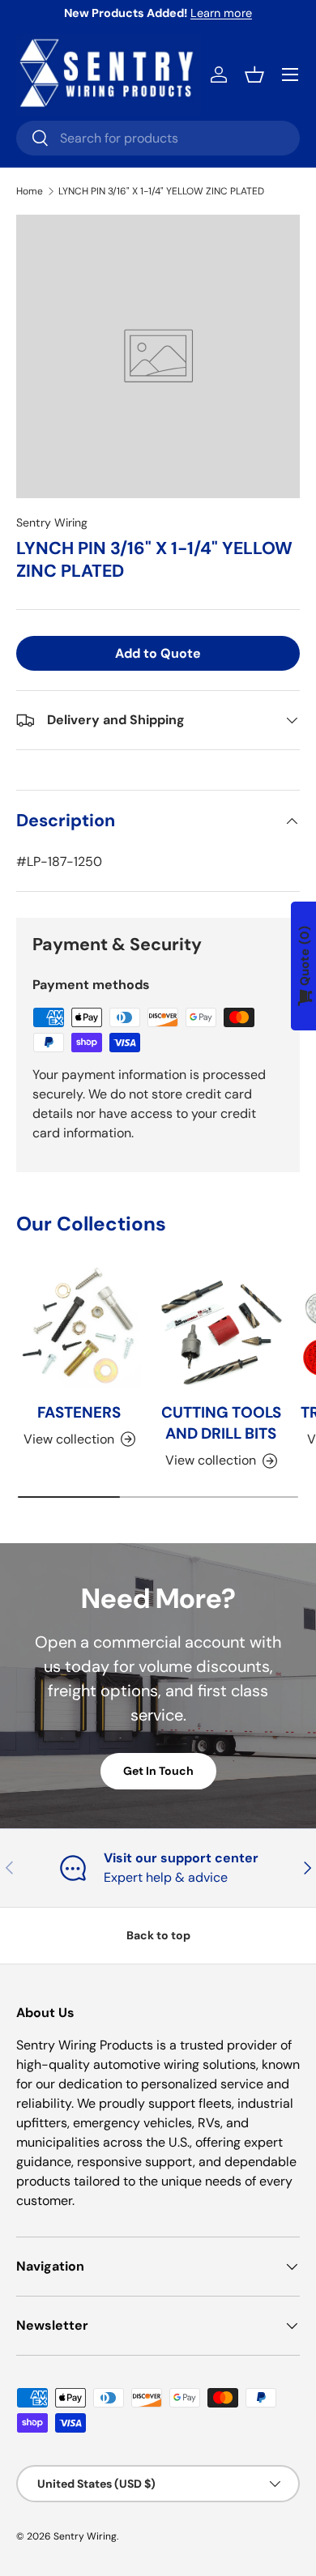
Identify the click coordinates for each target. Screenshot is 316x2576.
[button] (254, 75)
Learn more (221, 13)
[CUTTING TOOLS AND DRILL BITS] (221, 1326)
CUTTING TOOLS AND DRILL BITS (221, 1423)
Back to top (158, 1935)
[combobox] (158, 138)
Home (30, 191)
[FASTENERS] (79, 1326)
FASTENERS (79, 1412)
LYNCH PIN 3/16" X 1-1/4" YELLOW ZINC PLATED (161, 191)
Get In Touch (158, 1771)
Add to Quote (158, 653)
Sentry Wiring (52, 522)
